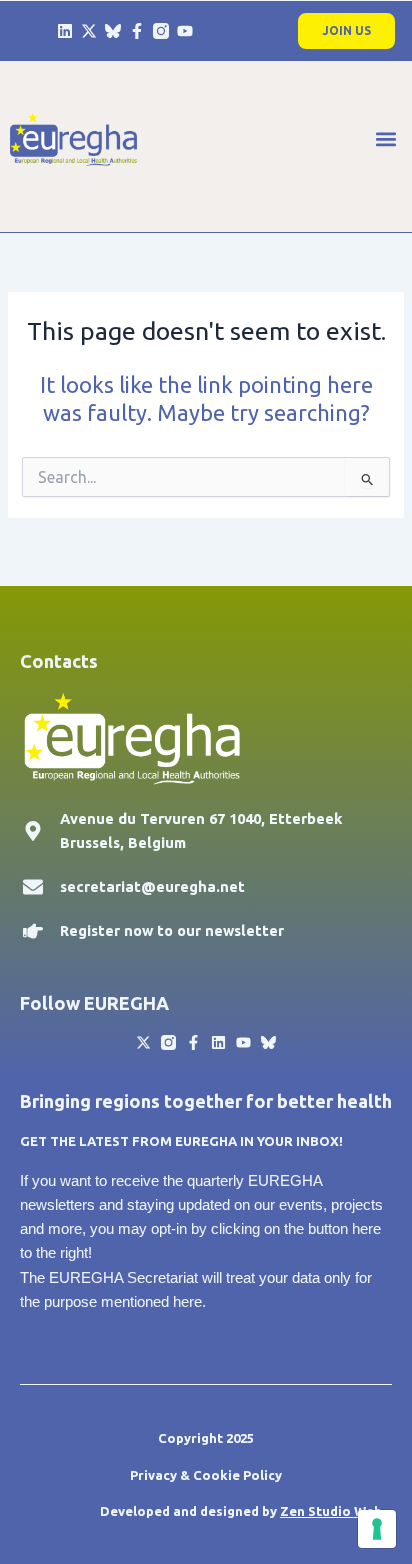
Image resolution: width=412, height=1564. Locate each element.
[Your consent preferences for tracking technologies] (377, 1529)
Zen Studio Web (331, 1511)
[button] (385, 139)
